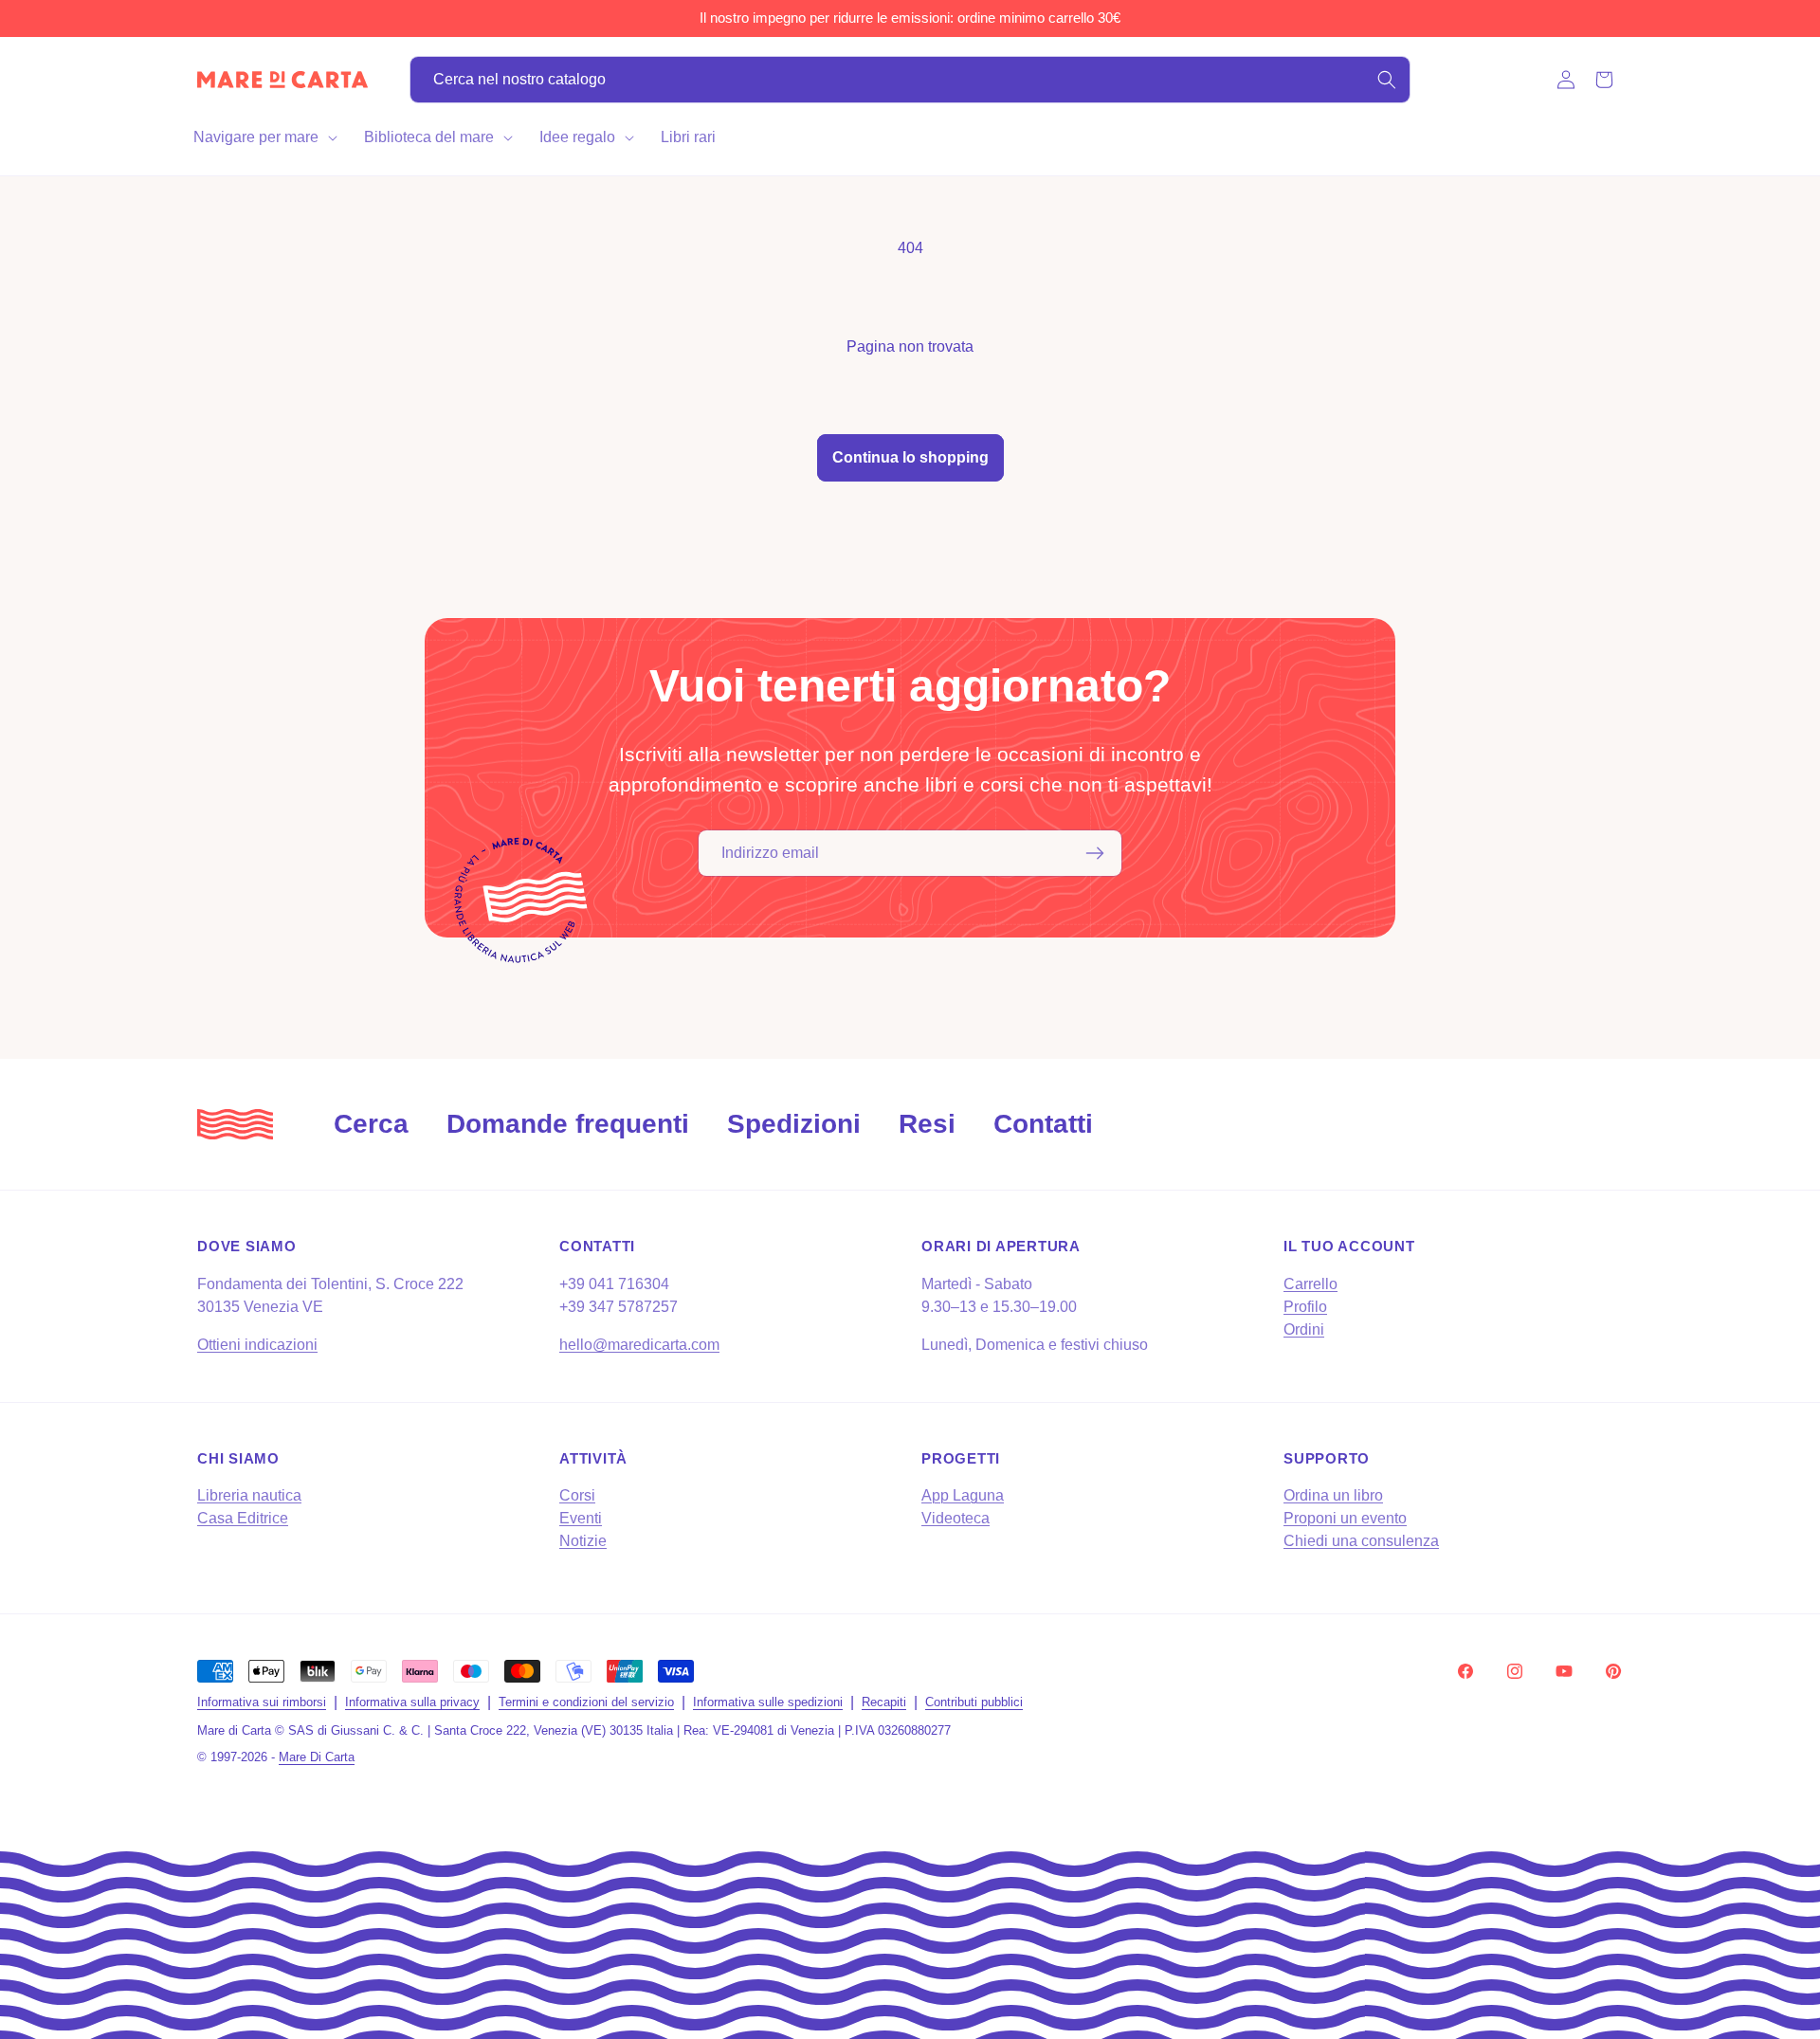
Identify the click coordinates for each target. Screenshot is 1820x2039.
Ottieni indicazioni (257, 1345)
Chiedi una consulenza (1361, 1541)
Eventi (581, 1518)
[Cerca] (1387, 80)
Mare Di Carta (317, 1757)
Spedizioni (794, 1124)
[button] (264, 137)
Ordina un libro (1333, 1495)
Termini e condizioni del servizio (586, 1702)
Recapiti (884, 1702)
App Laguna (963, 1495)
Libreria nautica (249, 1495)
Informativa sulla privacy (412, 1702)
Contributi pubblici (974, 1702)
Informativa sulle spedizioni (768, 1702)
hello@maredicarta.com (639, 1345)
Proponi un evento (1345, 1518)
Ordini (1304, 1329)
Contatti (1043, 1124)
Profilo (1305, 1307)
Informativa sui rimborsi (262, 1702)
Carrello (1310, 1284)
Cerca (371, 1124)
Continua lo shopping (910, 457)
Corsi (577, 1495)
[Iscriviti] (1095, 853)
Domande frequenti (568, 1124)
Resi (927, 1124)
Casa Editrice (243, 1518)
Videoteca (955, 1518)
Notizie (583, 1541)
